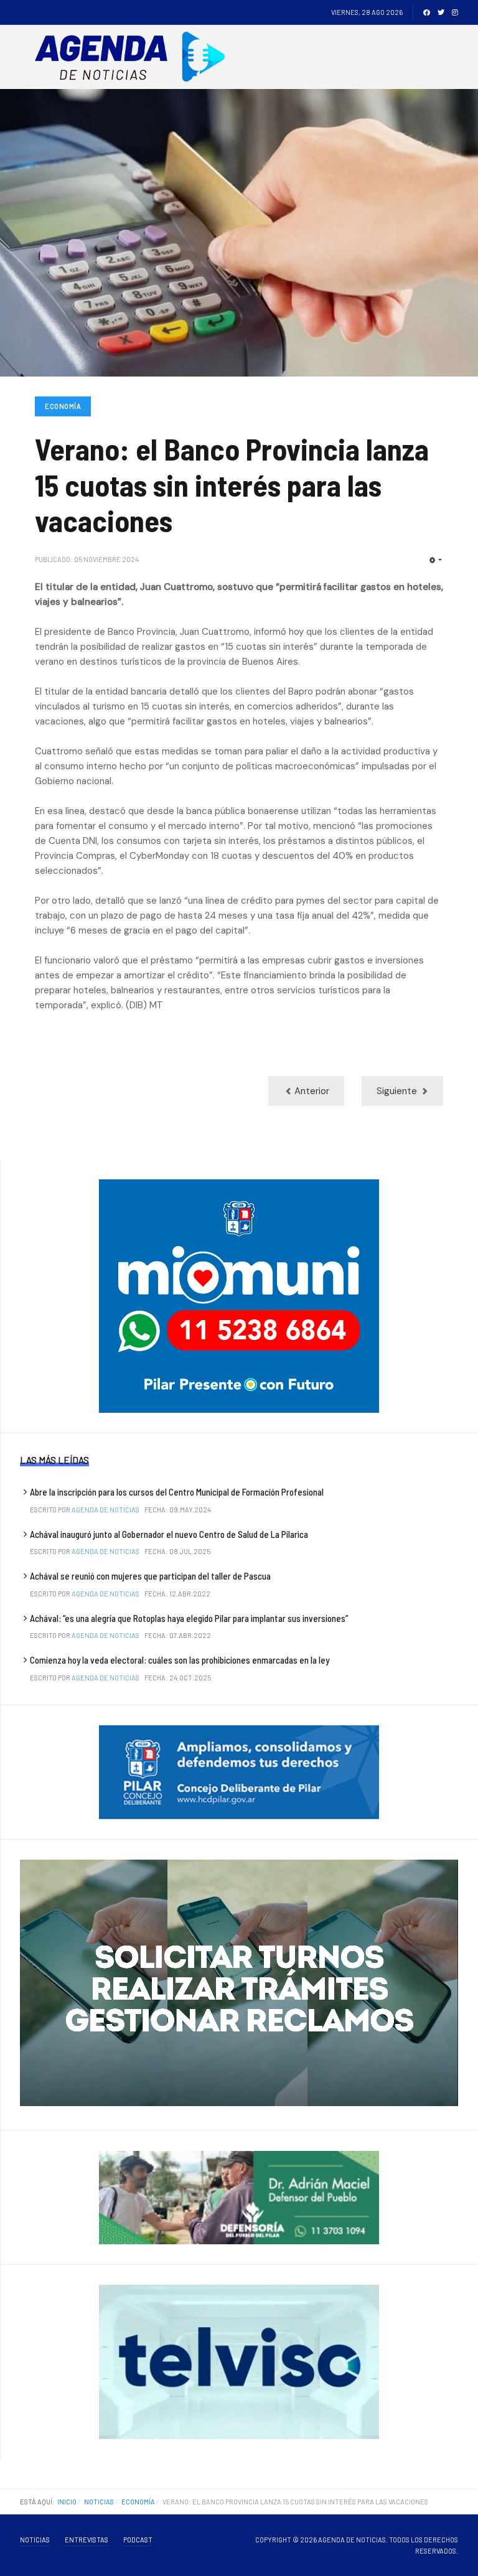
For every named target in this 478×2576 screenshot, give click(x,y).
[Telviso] (239, 2361)
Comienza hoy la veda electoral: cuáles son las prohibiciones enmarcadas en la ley (180, 1660)
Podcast (138, 2540)
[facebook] (427, 12)
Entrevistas (87, 2540)
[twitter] (441, 12)
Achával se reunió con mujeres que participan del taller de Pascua (150, 1576)
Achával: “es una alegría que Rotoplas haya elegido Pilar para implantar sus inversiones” (189, 1618)
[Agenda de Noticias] (134, 57)
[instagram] (455, 12)
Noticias (35, 2540)
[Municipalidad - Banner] (239, 1296)
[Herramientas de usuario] (436, 560)
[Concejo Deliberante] (239, 1771)
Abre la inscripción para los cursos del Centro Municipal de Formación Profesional (177, 1492)
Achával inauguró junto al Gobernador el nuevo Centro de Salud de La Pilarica (169, 1534)
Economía (63, 406)
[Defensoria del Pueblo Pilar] (239, 2197)
